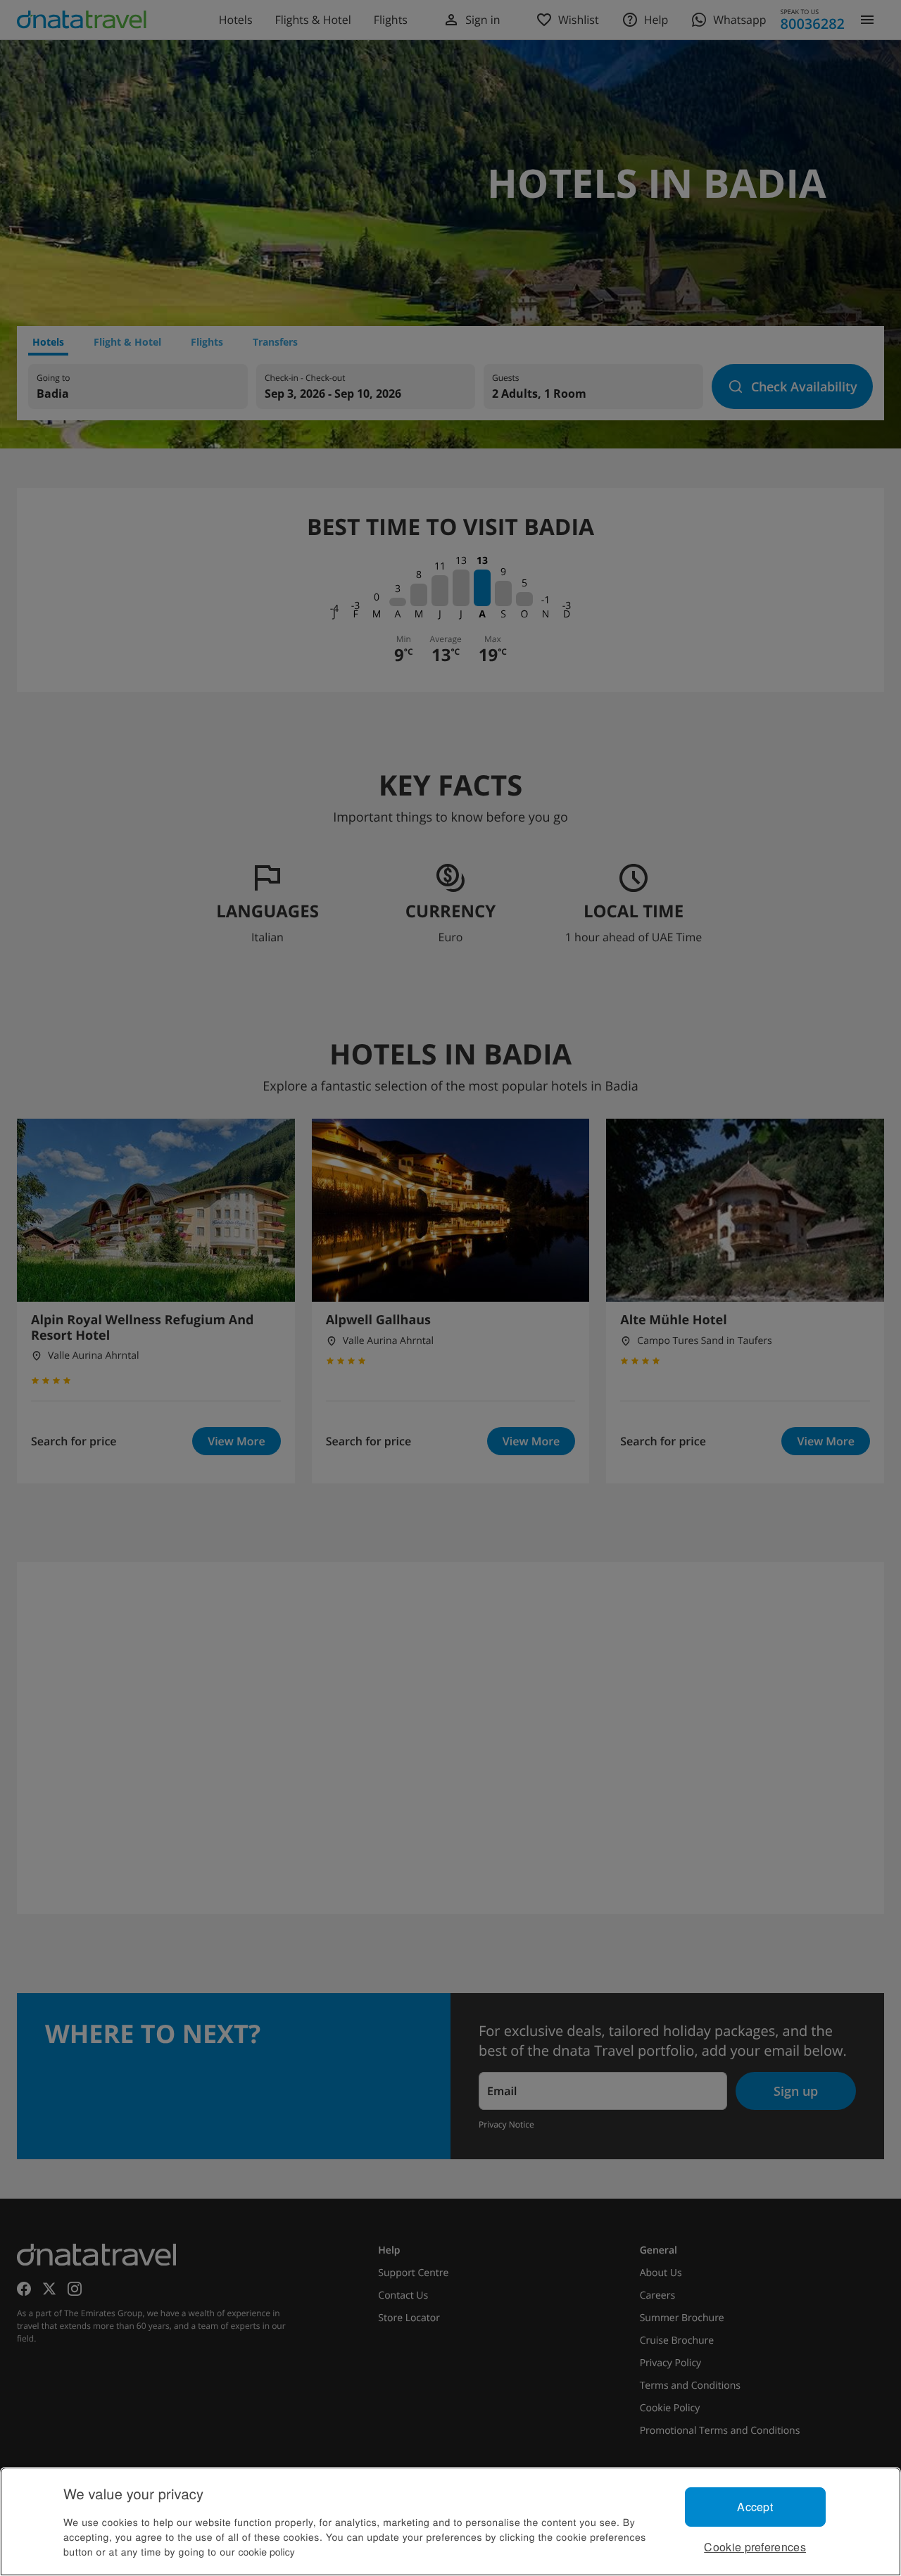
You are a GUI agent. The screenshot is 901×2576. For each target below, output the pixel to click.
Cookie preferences (755, 2547)
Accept (755, 2507)
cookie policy (267, 2551)
